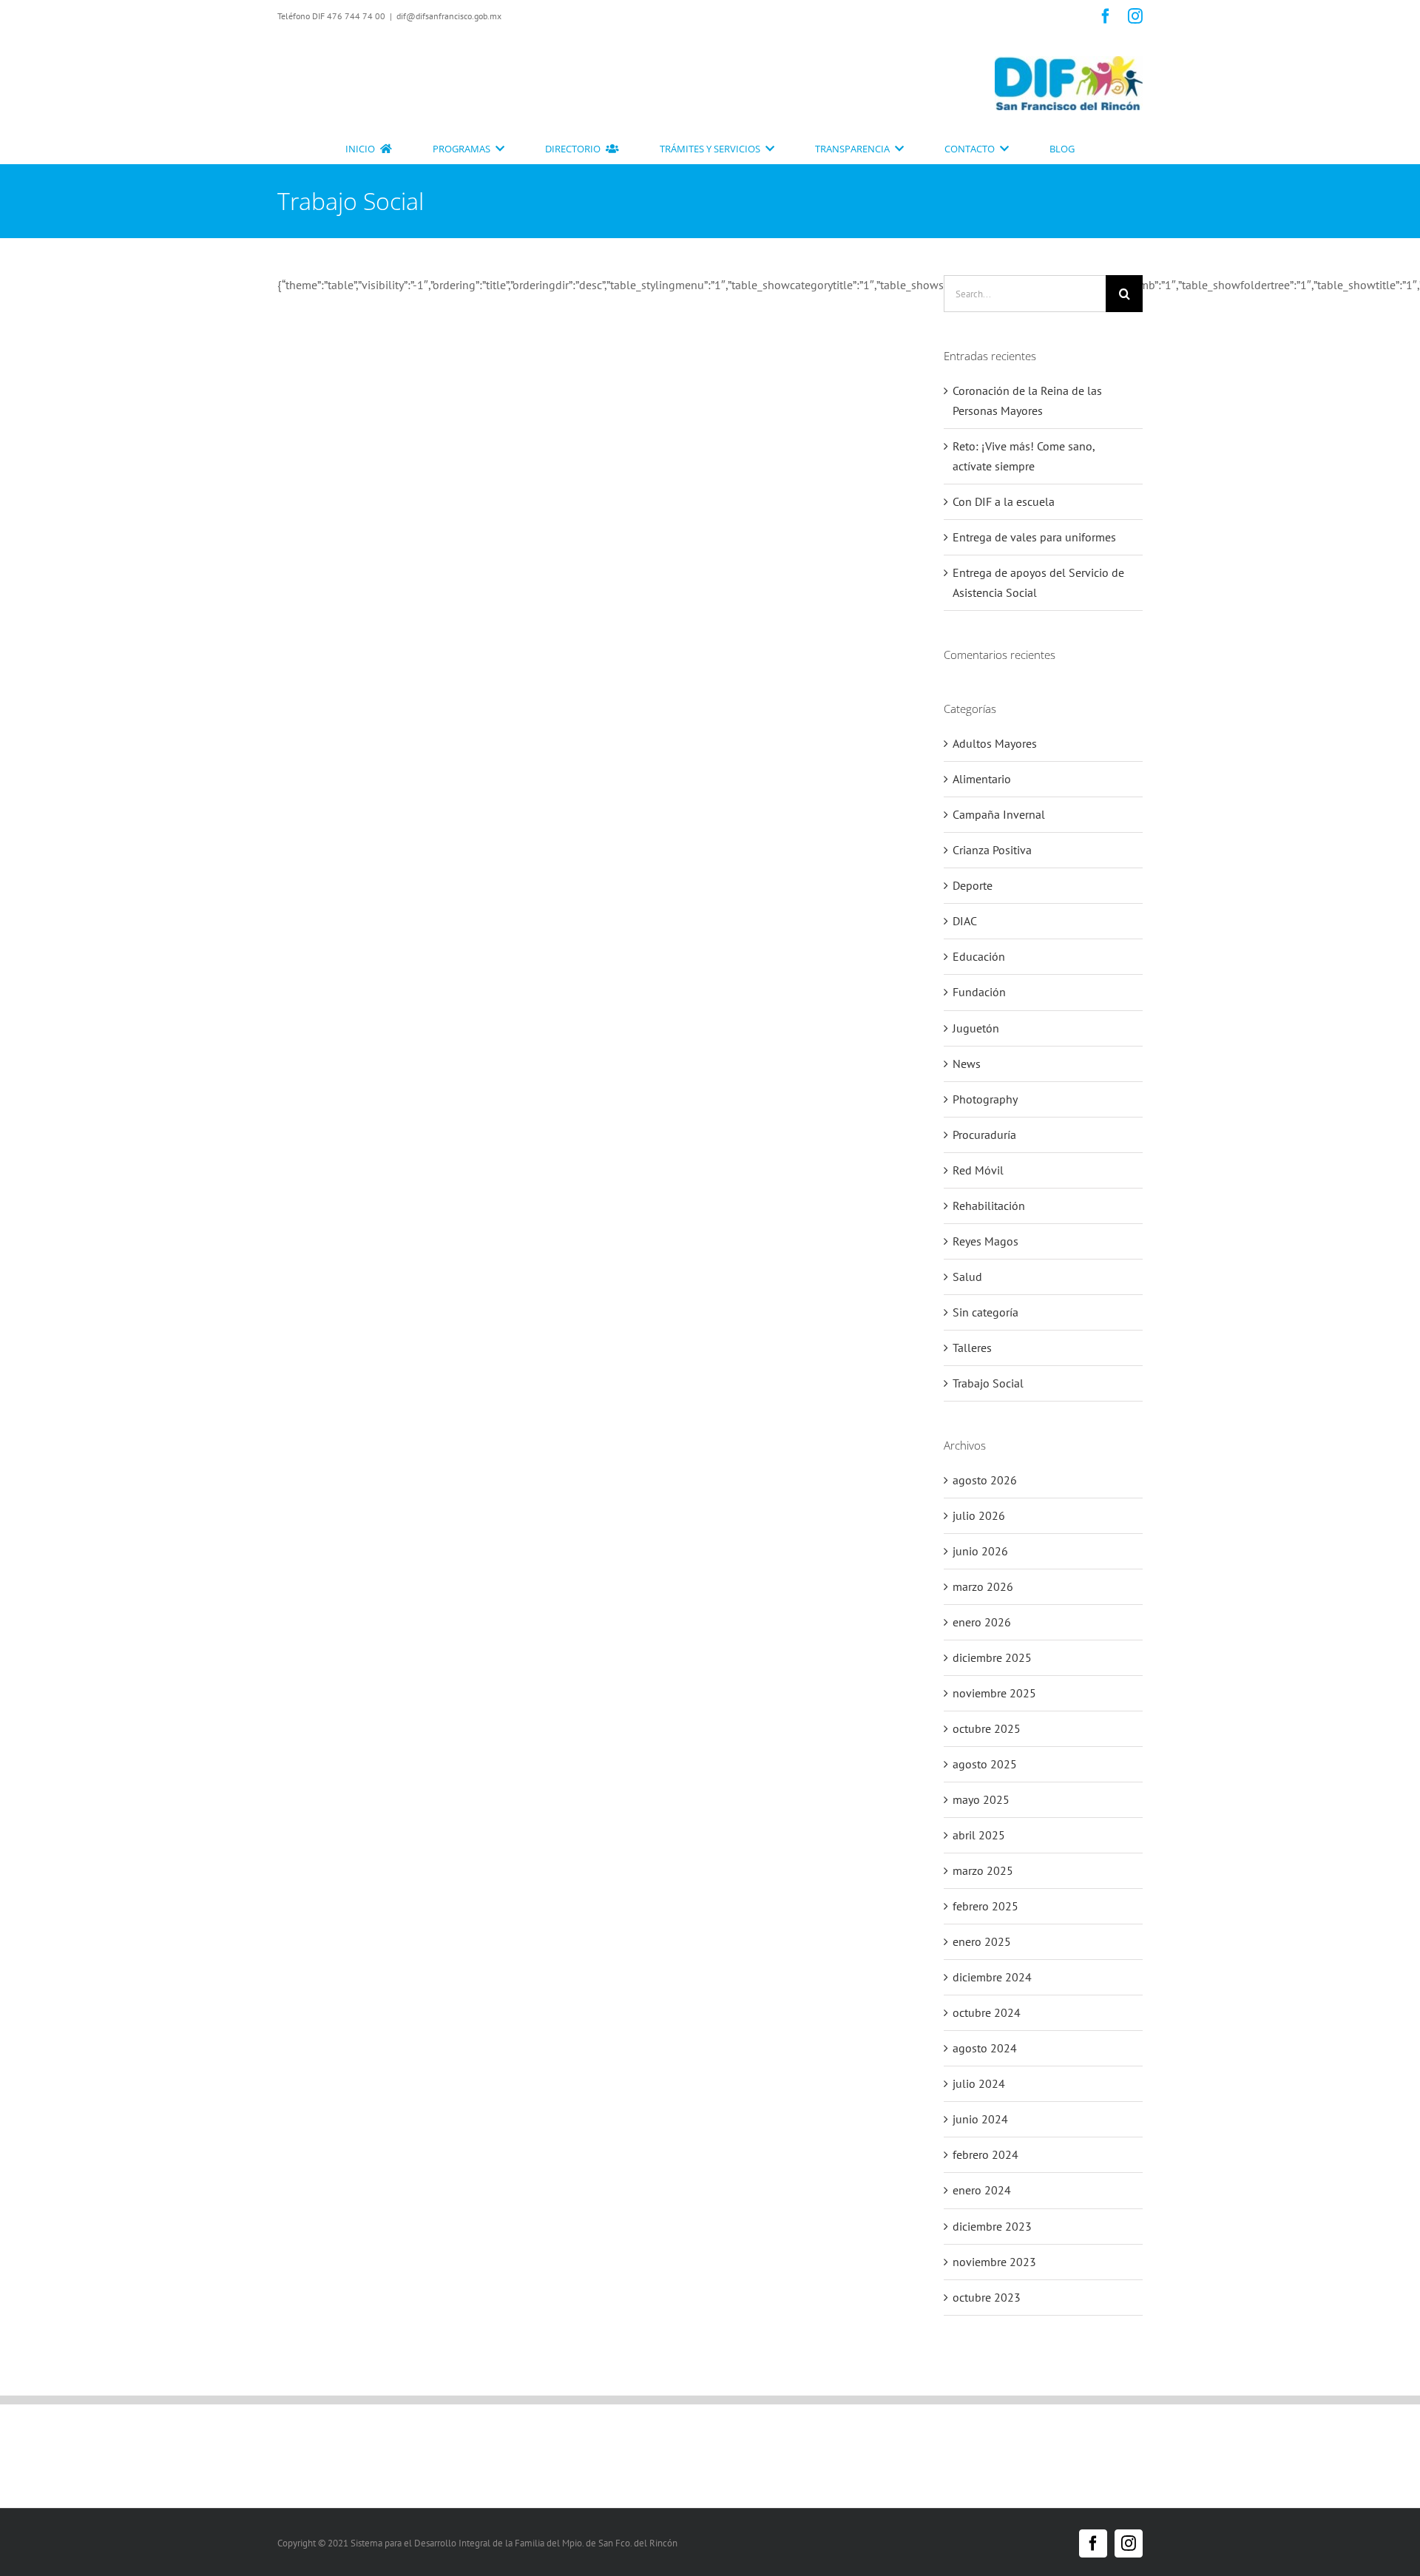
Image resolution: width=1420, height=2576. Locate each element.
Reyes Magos (985, 1241)
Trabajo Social (988, 1383)
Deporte (973, 885)
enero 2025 (982, 1941)
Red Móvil (978, 1170)
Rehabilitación (989, 1206)
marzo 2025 (983, 1870)
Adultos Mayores (995, 743)
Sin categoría (985, 1312)
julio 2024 (979, 2083)
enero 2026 (982, 1622)
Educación (979, 956)
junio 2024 (980, 2119)
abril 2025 (979, 1835)
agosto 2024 (985, 2048)
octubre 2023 (987, 2297)
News (967, 1064)
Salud (967, 1277)
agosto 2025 (985, 1764)
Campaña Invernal (999, 814)
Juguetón (976, 1028)
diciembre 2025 (992, 1657)
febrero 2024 (985, 2154)
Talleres (972, 1348)
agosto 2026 (985, 1480)
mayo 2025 (981, 1799)
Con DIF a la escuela (1004, 501)
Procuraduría (984, 1135)
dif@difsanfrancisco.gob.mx (449, 16)
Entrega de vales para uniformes (1034, 537)
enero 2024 (982, 2190)
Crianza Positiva (992, 850)
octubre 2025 (987, 1728)
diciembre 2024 (992, 1977)
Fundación (979, 992)
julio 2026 (979, 1515)
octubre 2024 (987, 2012)
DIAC (965, 921)
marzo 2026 (983, 1586)
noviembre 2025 (994, 1693)
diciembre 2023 (992, 2226)
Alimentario (982, 779)
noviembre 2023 (994, 2262)
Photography (985, 1099)
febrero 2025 (985, 1906)
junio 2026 (980, 1551)
